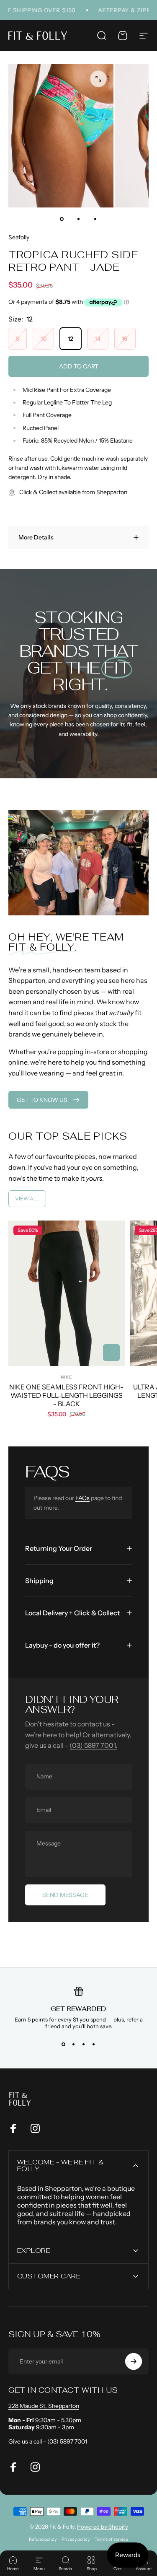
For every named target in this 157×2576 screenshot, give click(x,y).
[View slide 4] (94, 2045)
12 (71, 339)
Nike (66, 1377)
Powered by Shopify (103, 2527)
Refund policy (43, 2539)
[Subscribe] (134, 2361)
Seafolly (19, 237)
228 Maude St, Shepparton (44, 2406)
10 (44, 339)
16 (125, 339)
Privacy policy (76, 2539)
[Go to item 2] (79, 219)
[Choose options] (111, 1353)
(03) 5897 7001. (93, 1745)
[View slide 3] (84, 2045)
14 (98, 339)
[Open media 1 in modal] (98, 79)
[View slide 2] (74, 2045)
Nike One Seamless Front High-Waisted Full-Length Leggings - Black (66, 1395)
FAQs (82, 1498)
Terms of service (111, 2539)
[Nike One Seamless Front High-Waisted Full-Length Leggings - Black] (67, 1293)
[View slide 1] (64, 2045)
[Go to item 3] (95, 219)
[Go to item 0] (62, 219)
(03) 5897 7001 (67, 2441)
